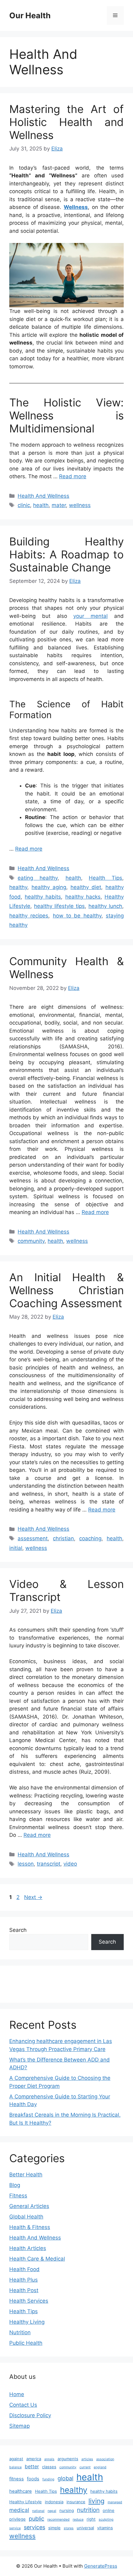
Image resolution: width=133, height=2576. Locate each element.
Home (17, 2394)
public (36, 2519)
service (15, 2528)
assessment (33, 1538)
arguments (68, 2459)
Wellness (76, 207)
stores (69, 2528)
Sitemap (19, 2426)
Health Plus (24, 2280)
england (100, 2467)
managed (115, 2502)
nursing (67, 2510)
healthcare (21, 2491)
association (105, 2459)
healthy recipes (29, 916)
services (34, 2527)
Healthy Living (27, 2322)
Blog (15, 2185)
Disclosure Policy (30, 2415)
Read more (73, 476)
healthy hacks (83, 897)
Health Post (24, 2290)
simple (54, 2528)
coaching (90, 1538)
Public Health (26, 2343)
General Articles (29, 2206)
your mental (90, 616)
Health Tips (105, 878)
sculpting (106, 2520)
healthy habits (43, 897)
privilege (17, 2519)
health (41, 505)
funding (48, 2479)
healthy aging (49, 887)
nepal (52, 2511)
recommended (58, 2520)
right (91, 2519)
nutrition (88, 2510)
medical (19, 2510)
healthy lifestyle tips (59, 906)
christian (63, 1538)
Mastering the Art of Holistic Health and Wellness (66, 122)
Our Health (30, 15)
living (97, 2501)
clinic (24, 505)
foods (33, 2479)
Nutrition (20, 2332)
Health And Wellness (43, 496)
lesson (26, 1864)
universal (85, 2528)
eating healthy (38, 878)
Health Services (29, 2301)
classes (49, 2467)
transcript (49, 1864)
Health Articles (28, 2248)
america (34, 2459)
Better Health (26, 2175)
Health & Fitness (30, 2227)
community (31, 1241)
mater (59, 505)
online (109, 2510)
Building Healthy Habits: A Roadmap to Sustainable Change (66, 554)
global (65, 2478)
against (16, 2459)
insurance (76, 2502)
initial (16, 1548)
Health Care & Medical (37, 2259)
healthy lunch (105, 906)
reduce (78, 2520)
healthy (18, 887)
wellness (80, 505)
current (85, 2467)
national (38, 2511)
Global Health (26, 2217)
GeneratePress (101, 2566)
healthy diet (86, 887)
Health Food (24, 2269)
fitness (17, 2479)
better (32, 2466)
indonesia (54, 2502)
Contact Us (23, 2405)
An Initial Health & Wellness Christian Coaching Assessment (66, 1290)
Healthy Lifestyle (26, 2502)
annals (49, 2459)
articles (87, 2459)
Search (18, 1930)
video (70, 1864)
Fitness (18, 2196)
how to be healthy (77, 916)
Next (33, 1897)
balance (15, 2467)
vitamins (105, 2528)
